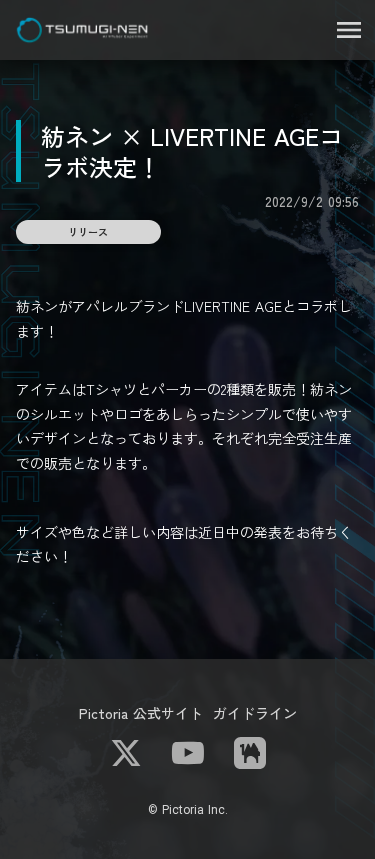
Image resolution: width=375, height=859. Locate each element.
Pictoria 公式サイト (141, 713)
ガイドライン (255, 713)
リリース (88, 231)
